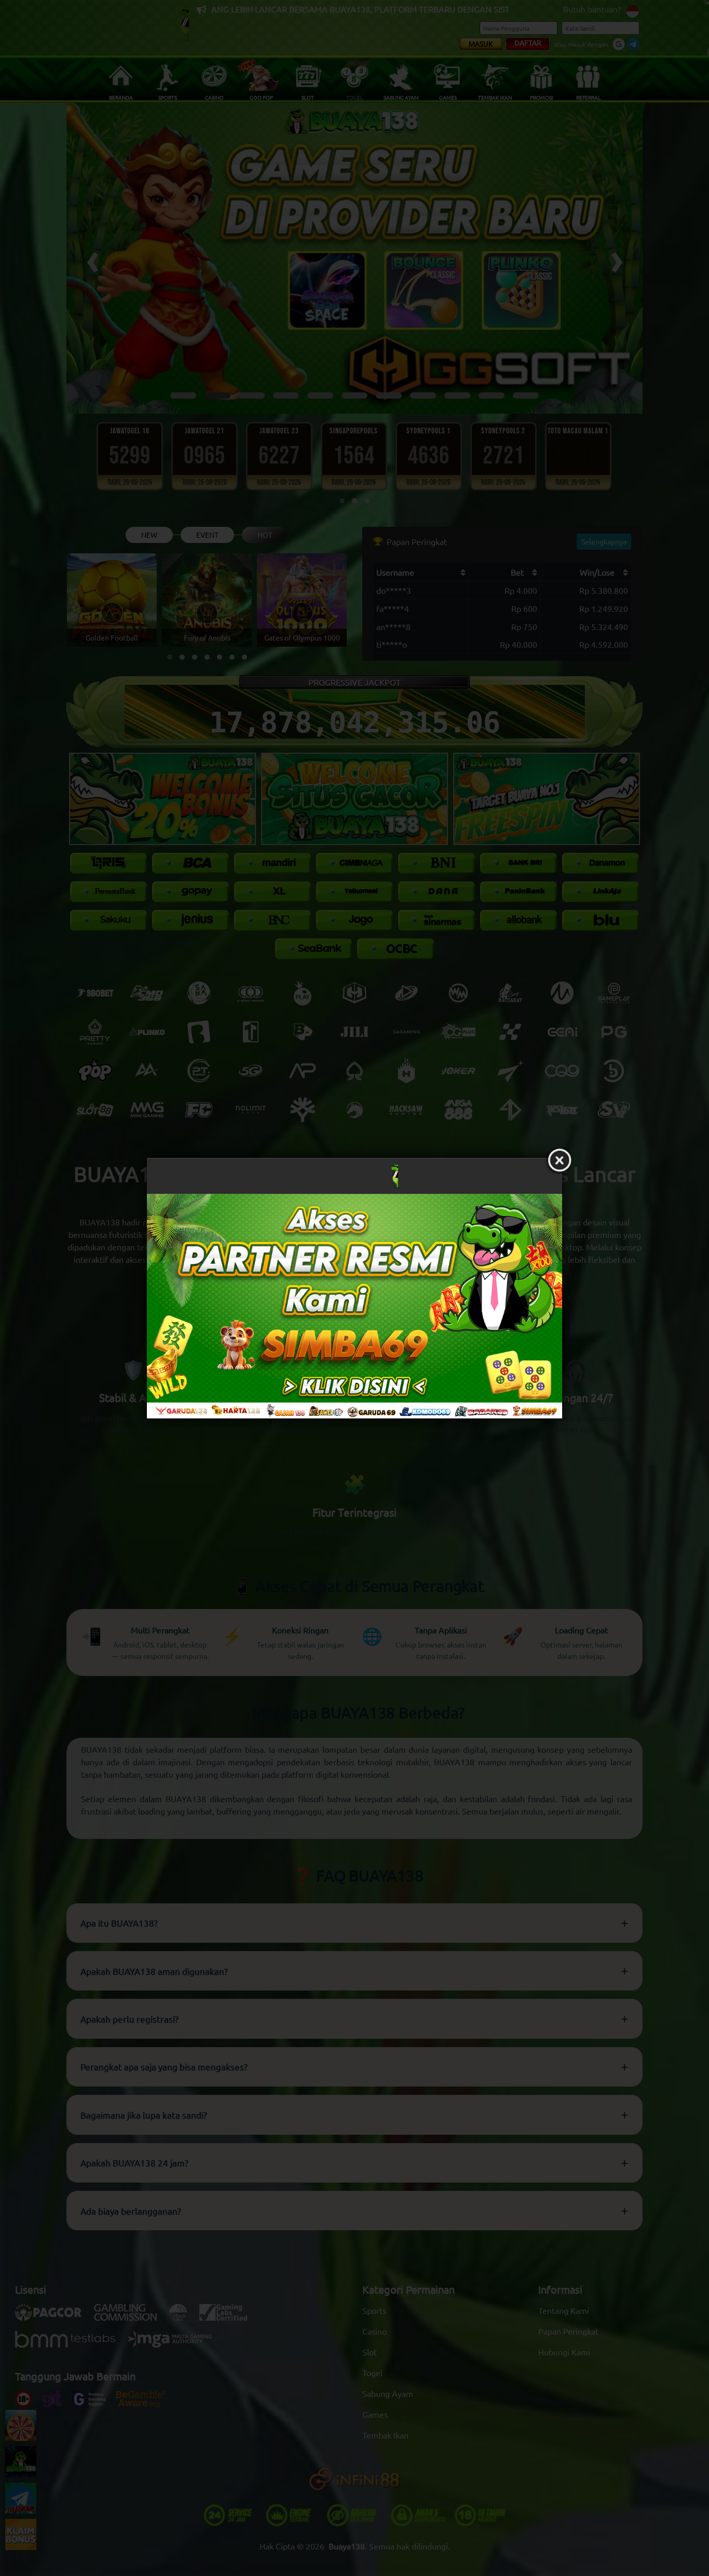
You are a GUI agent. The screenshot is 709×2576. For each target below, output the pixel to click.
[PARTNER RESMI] (354, 1306)
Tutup (560, 1161)
